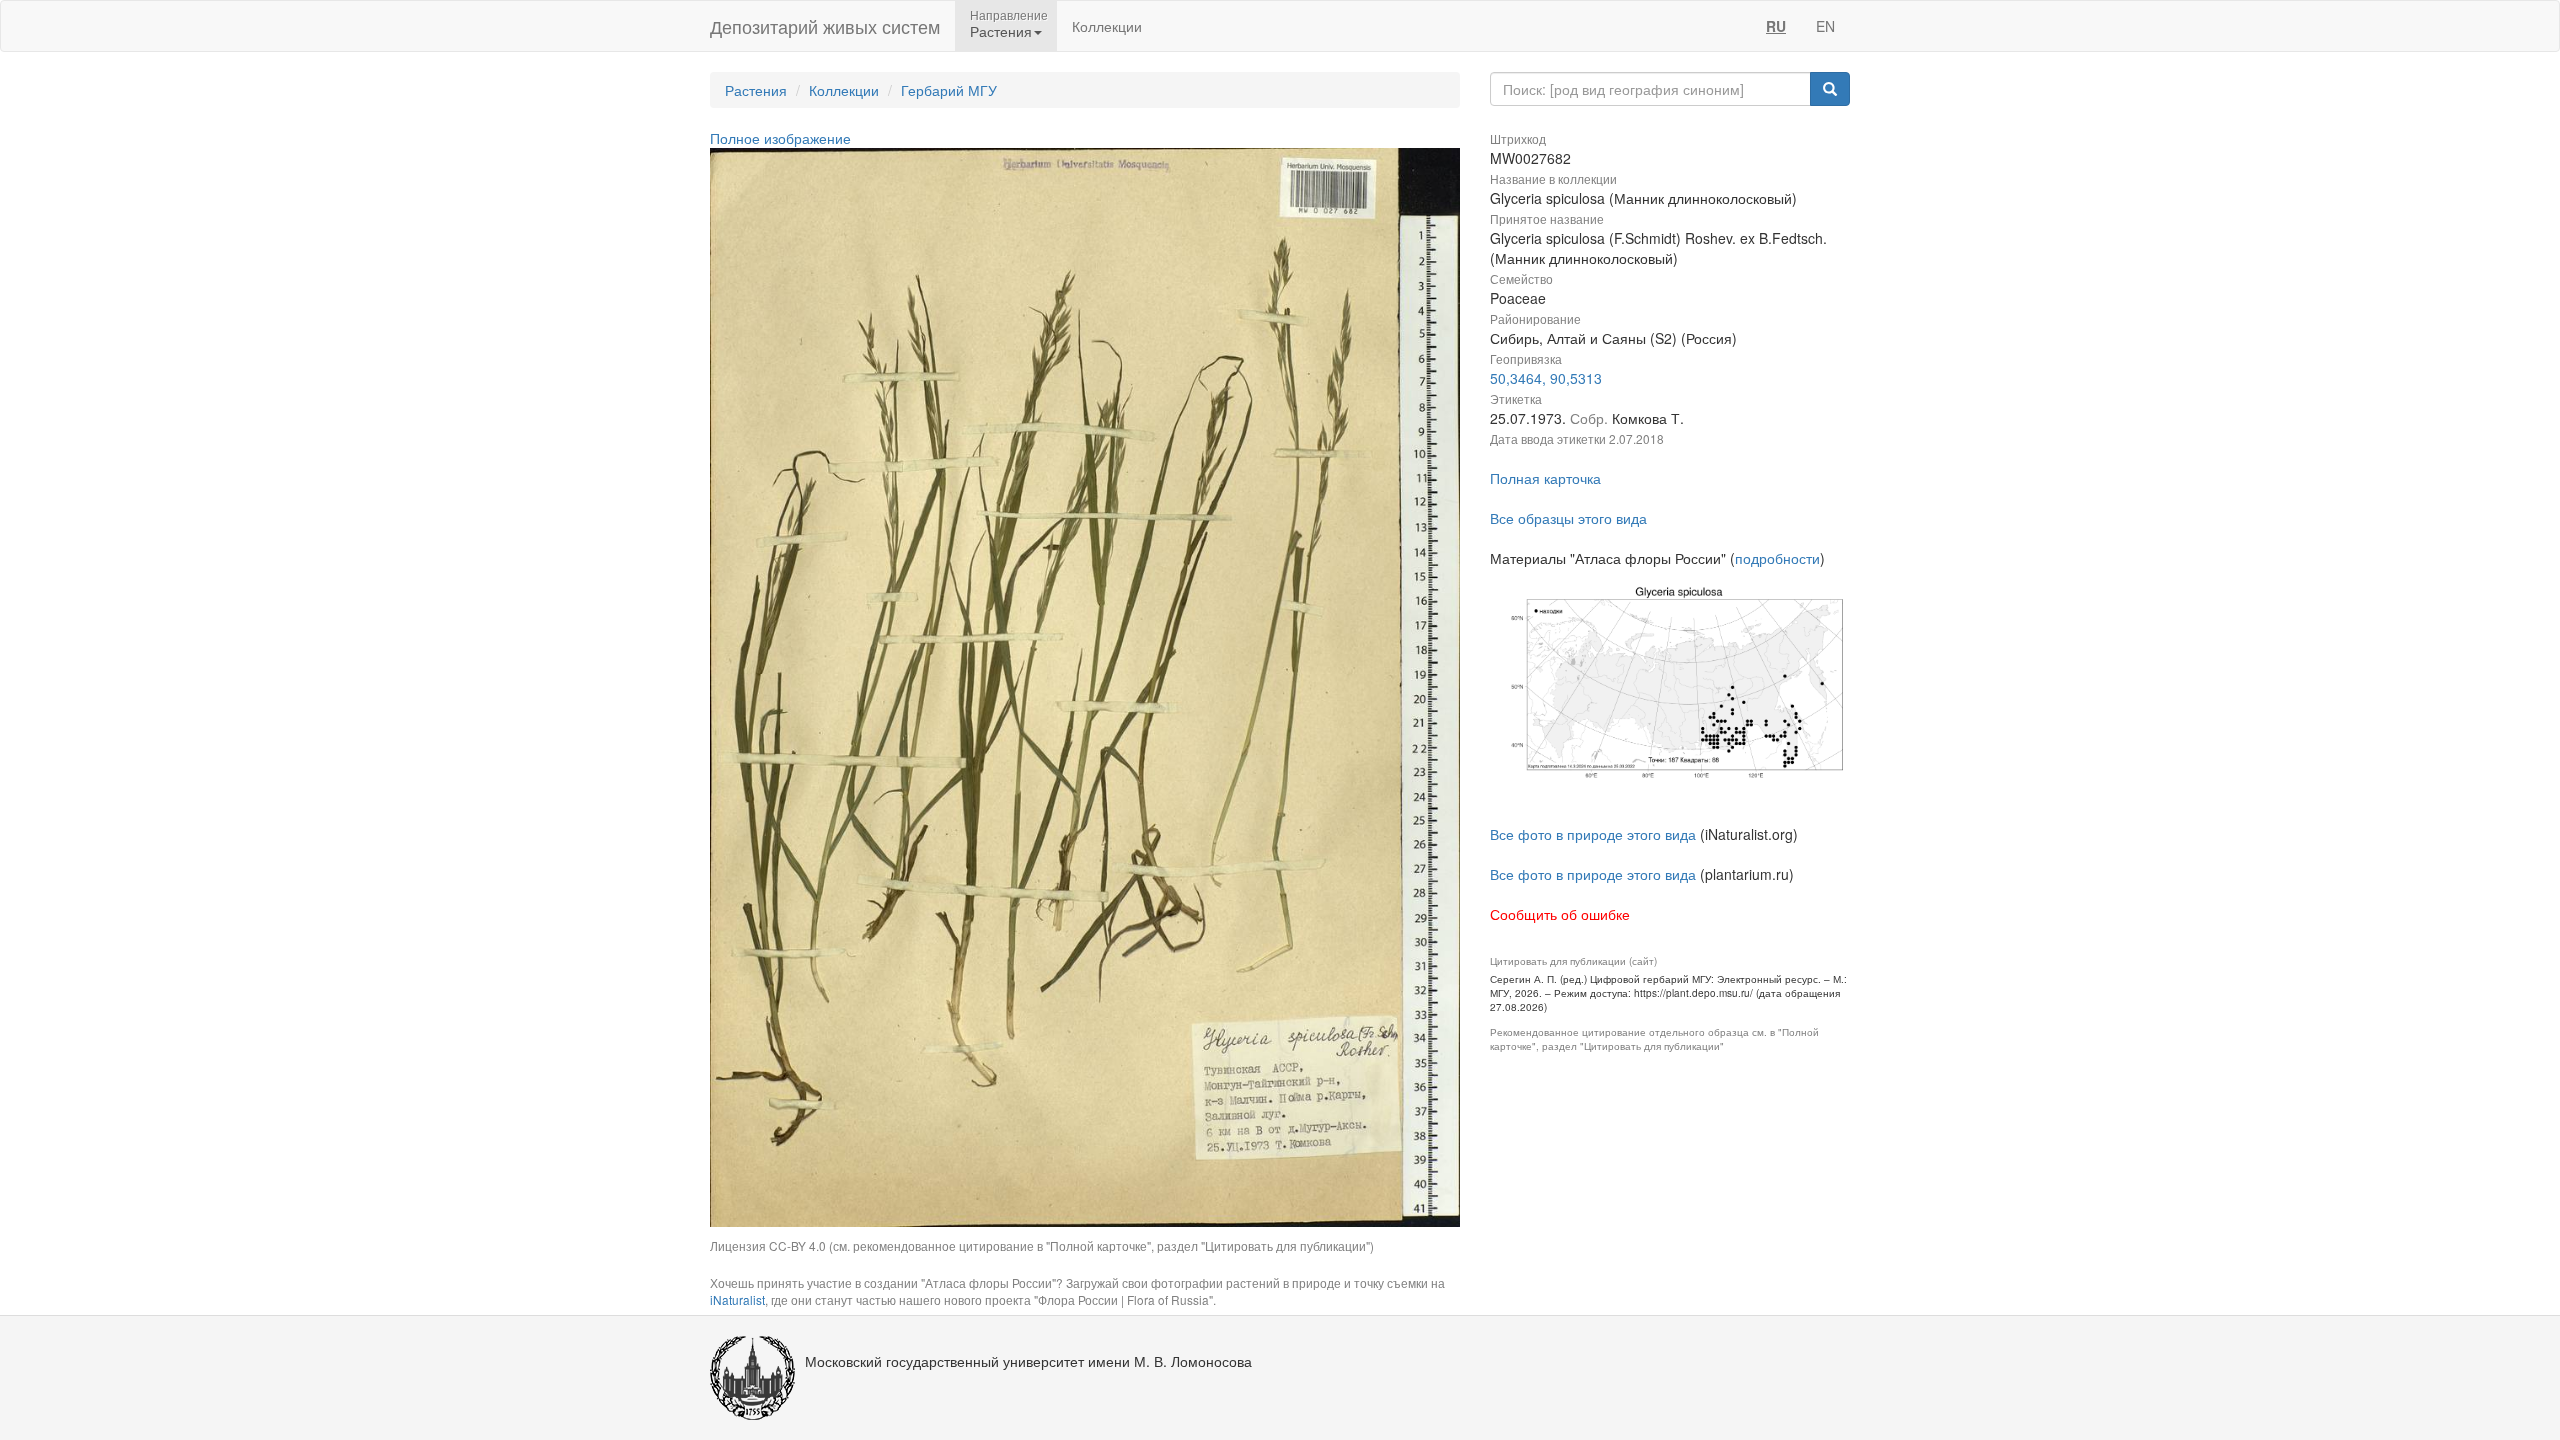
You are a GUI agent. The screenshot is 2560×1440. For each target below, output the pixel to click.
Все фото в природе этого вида (1593, 834)
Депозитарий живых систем (825, 26)
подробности (1777, 558)
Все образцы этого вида (1568, 518)
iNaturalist (737, 1299)
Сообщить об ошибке (1560, 914)
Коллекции (1107, 26)
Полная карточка (1545, 478)
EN (1825, 26)
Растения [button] (1001, 31)
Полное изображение (780, 138)
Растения (756, 90)
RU (1776, 26)
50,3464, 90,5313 (1546, 378)
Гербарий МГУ (949, 90)
